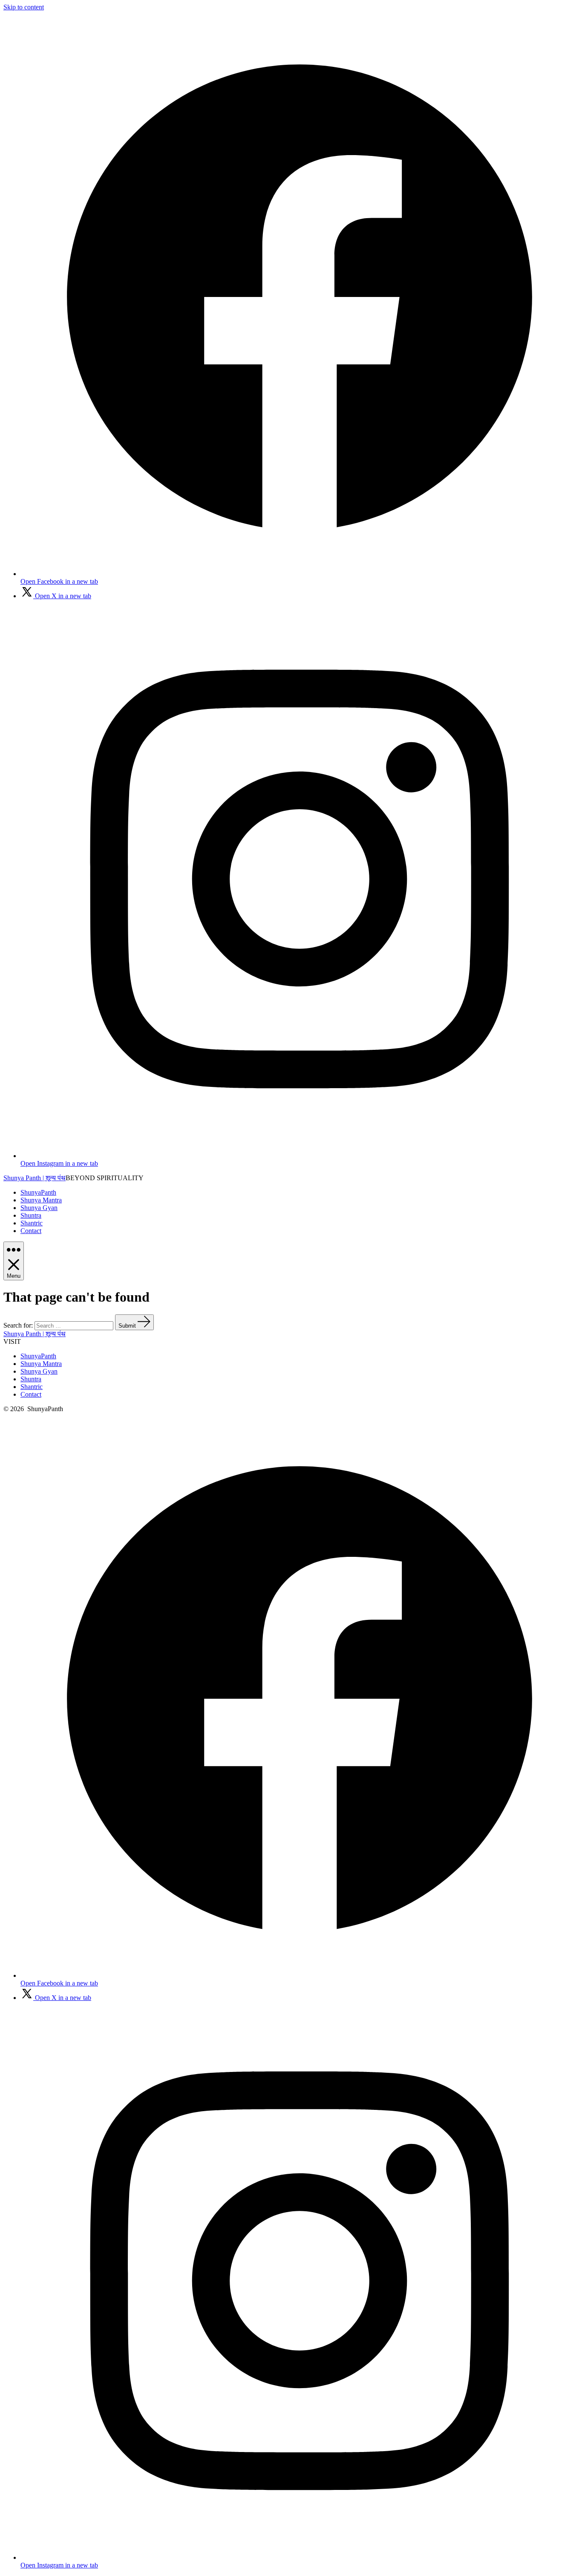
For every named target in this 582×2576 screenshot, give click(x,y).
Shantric (32, 1223)
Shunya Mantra (41, 1200)
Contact (31, 1231)
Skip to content (24, 7)
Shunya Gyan (39, 1208)
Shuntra (31, 1215)
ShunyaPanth (38, 1192)
